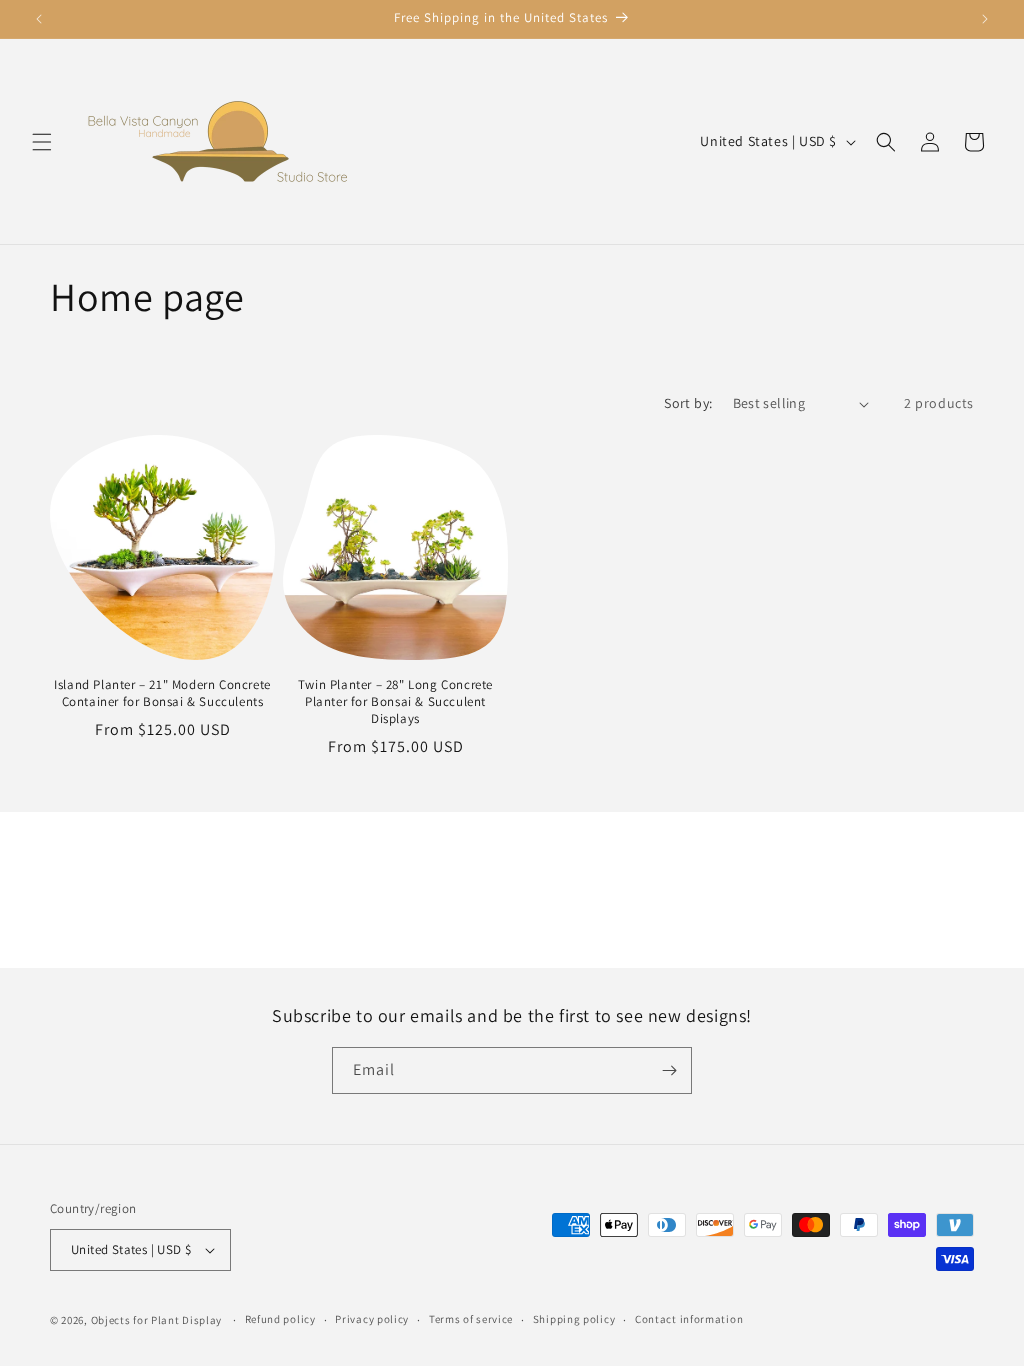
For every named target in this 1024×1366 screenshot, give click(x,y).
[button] (42, 142)
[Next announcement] (985, 19)
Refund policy (280, 1319)
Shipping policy (574, 1319)
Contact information (689, 1319)
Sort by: (688, 403)
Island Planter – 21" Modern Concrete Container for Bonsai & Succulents (162, 693)
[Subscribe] (669, 1070)
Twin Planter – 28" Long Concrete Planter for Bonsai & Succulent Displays (395, 702)
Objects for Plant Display (157, 1320)
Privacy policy (372, 1319)
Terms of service (471, 1319)
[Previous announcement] (39, 19)
